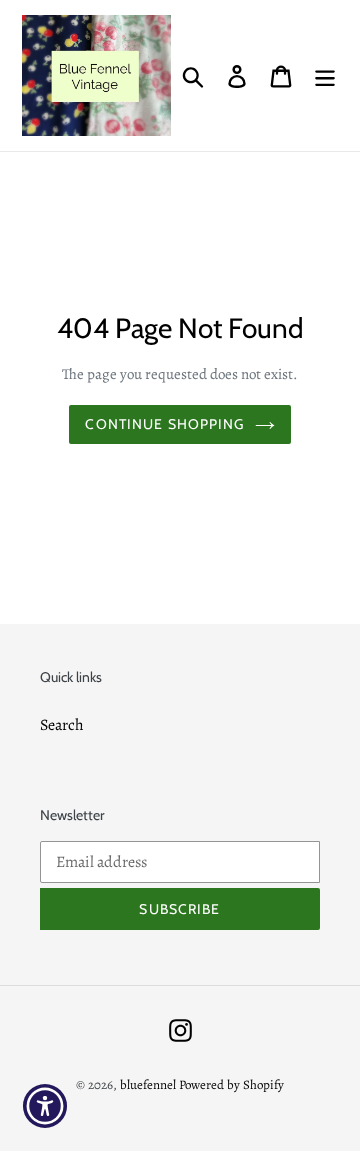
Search (62, 725)
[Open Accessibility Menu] (45, 1106)
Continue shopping (164, 424)
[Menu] (325, 75)
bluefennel (148, 1084)
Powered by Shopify (231, 1084)
